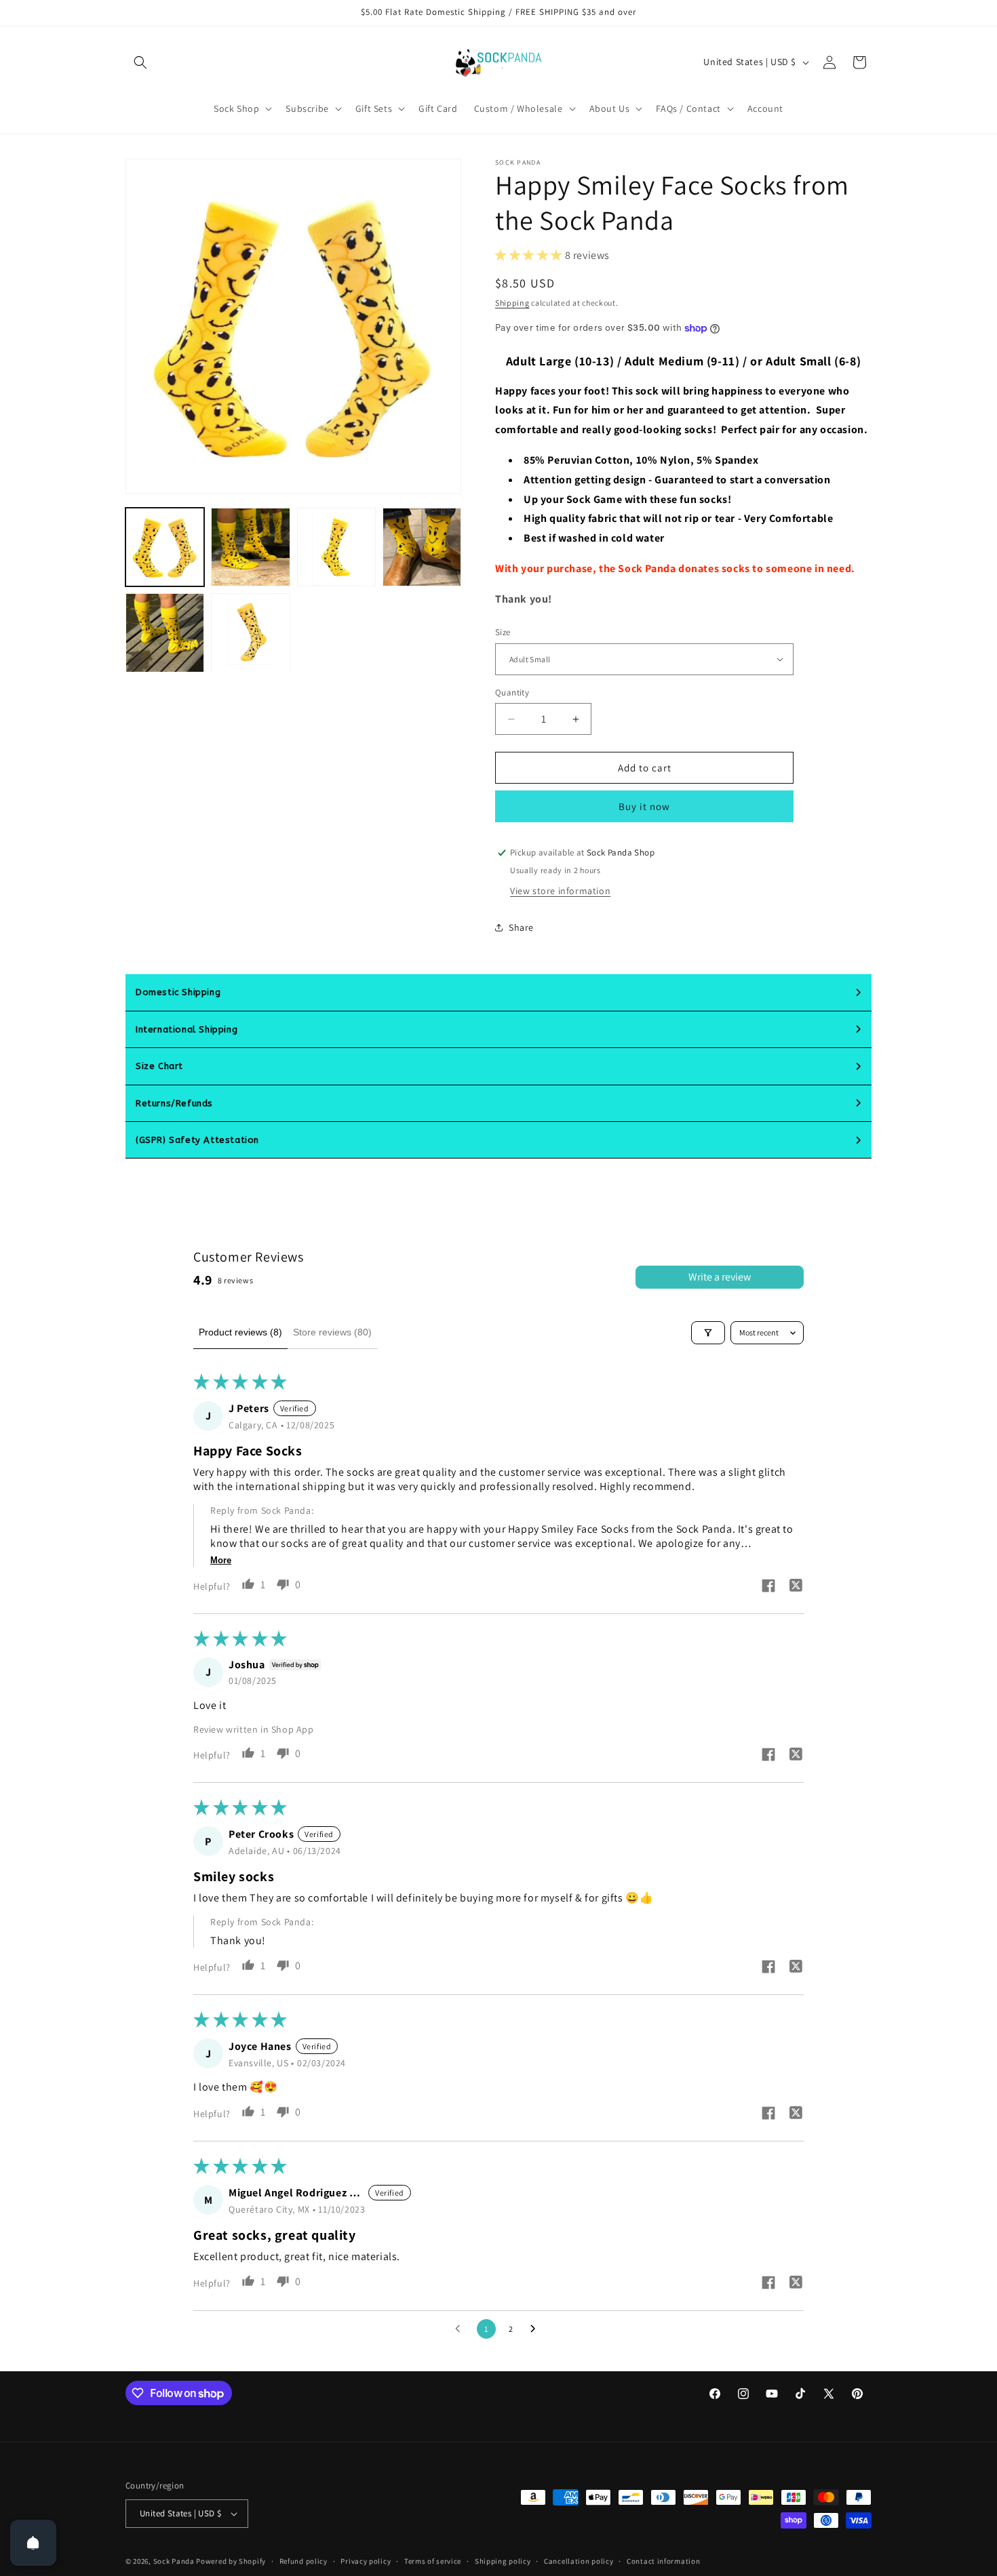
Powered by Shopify (231, 2561)
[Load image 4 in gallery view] (422, 547)
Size (503, 632)
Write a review (720, 1277)
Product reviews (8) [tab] (240, 1332)
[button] (140, 62)
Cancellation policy (579, 2561)
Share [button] (521, 927)
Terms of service (433, 2561)
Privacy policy (366, 2561)
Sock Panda (174, 2561)
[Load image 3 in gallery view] (336, 547)
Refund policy (304, 2561)
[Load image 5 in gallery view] (165, 632)
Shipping (512, 303)
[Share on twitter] (796, 1587)
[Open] (33, 2543)
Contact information (663, 2561)
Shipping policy (503, 2561)
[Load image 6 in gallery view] (250, 632)
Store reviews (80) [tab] (332, 1332)
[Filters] (708, 1333)
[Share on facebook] (768, 1587)
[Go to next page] (536, 2329)
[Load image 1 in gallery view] (165, 547)
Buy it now (644, 806)
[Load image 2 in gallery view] (250, 547)
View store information (560, 891)
